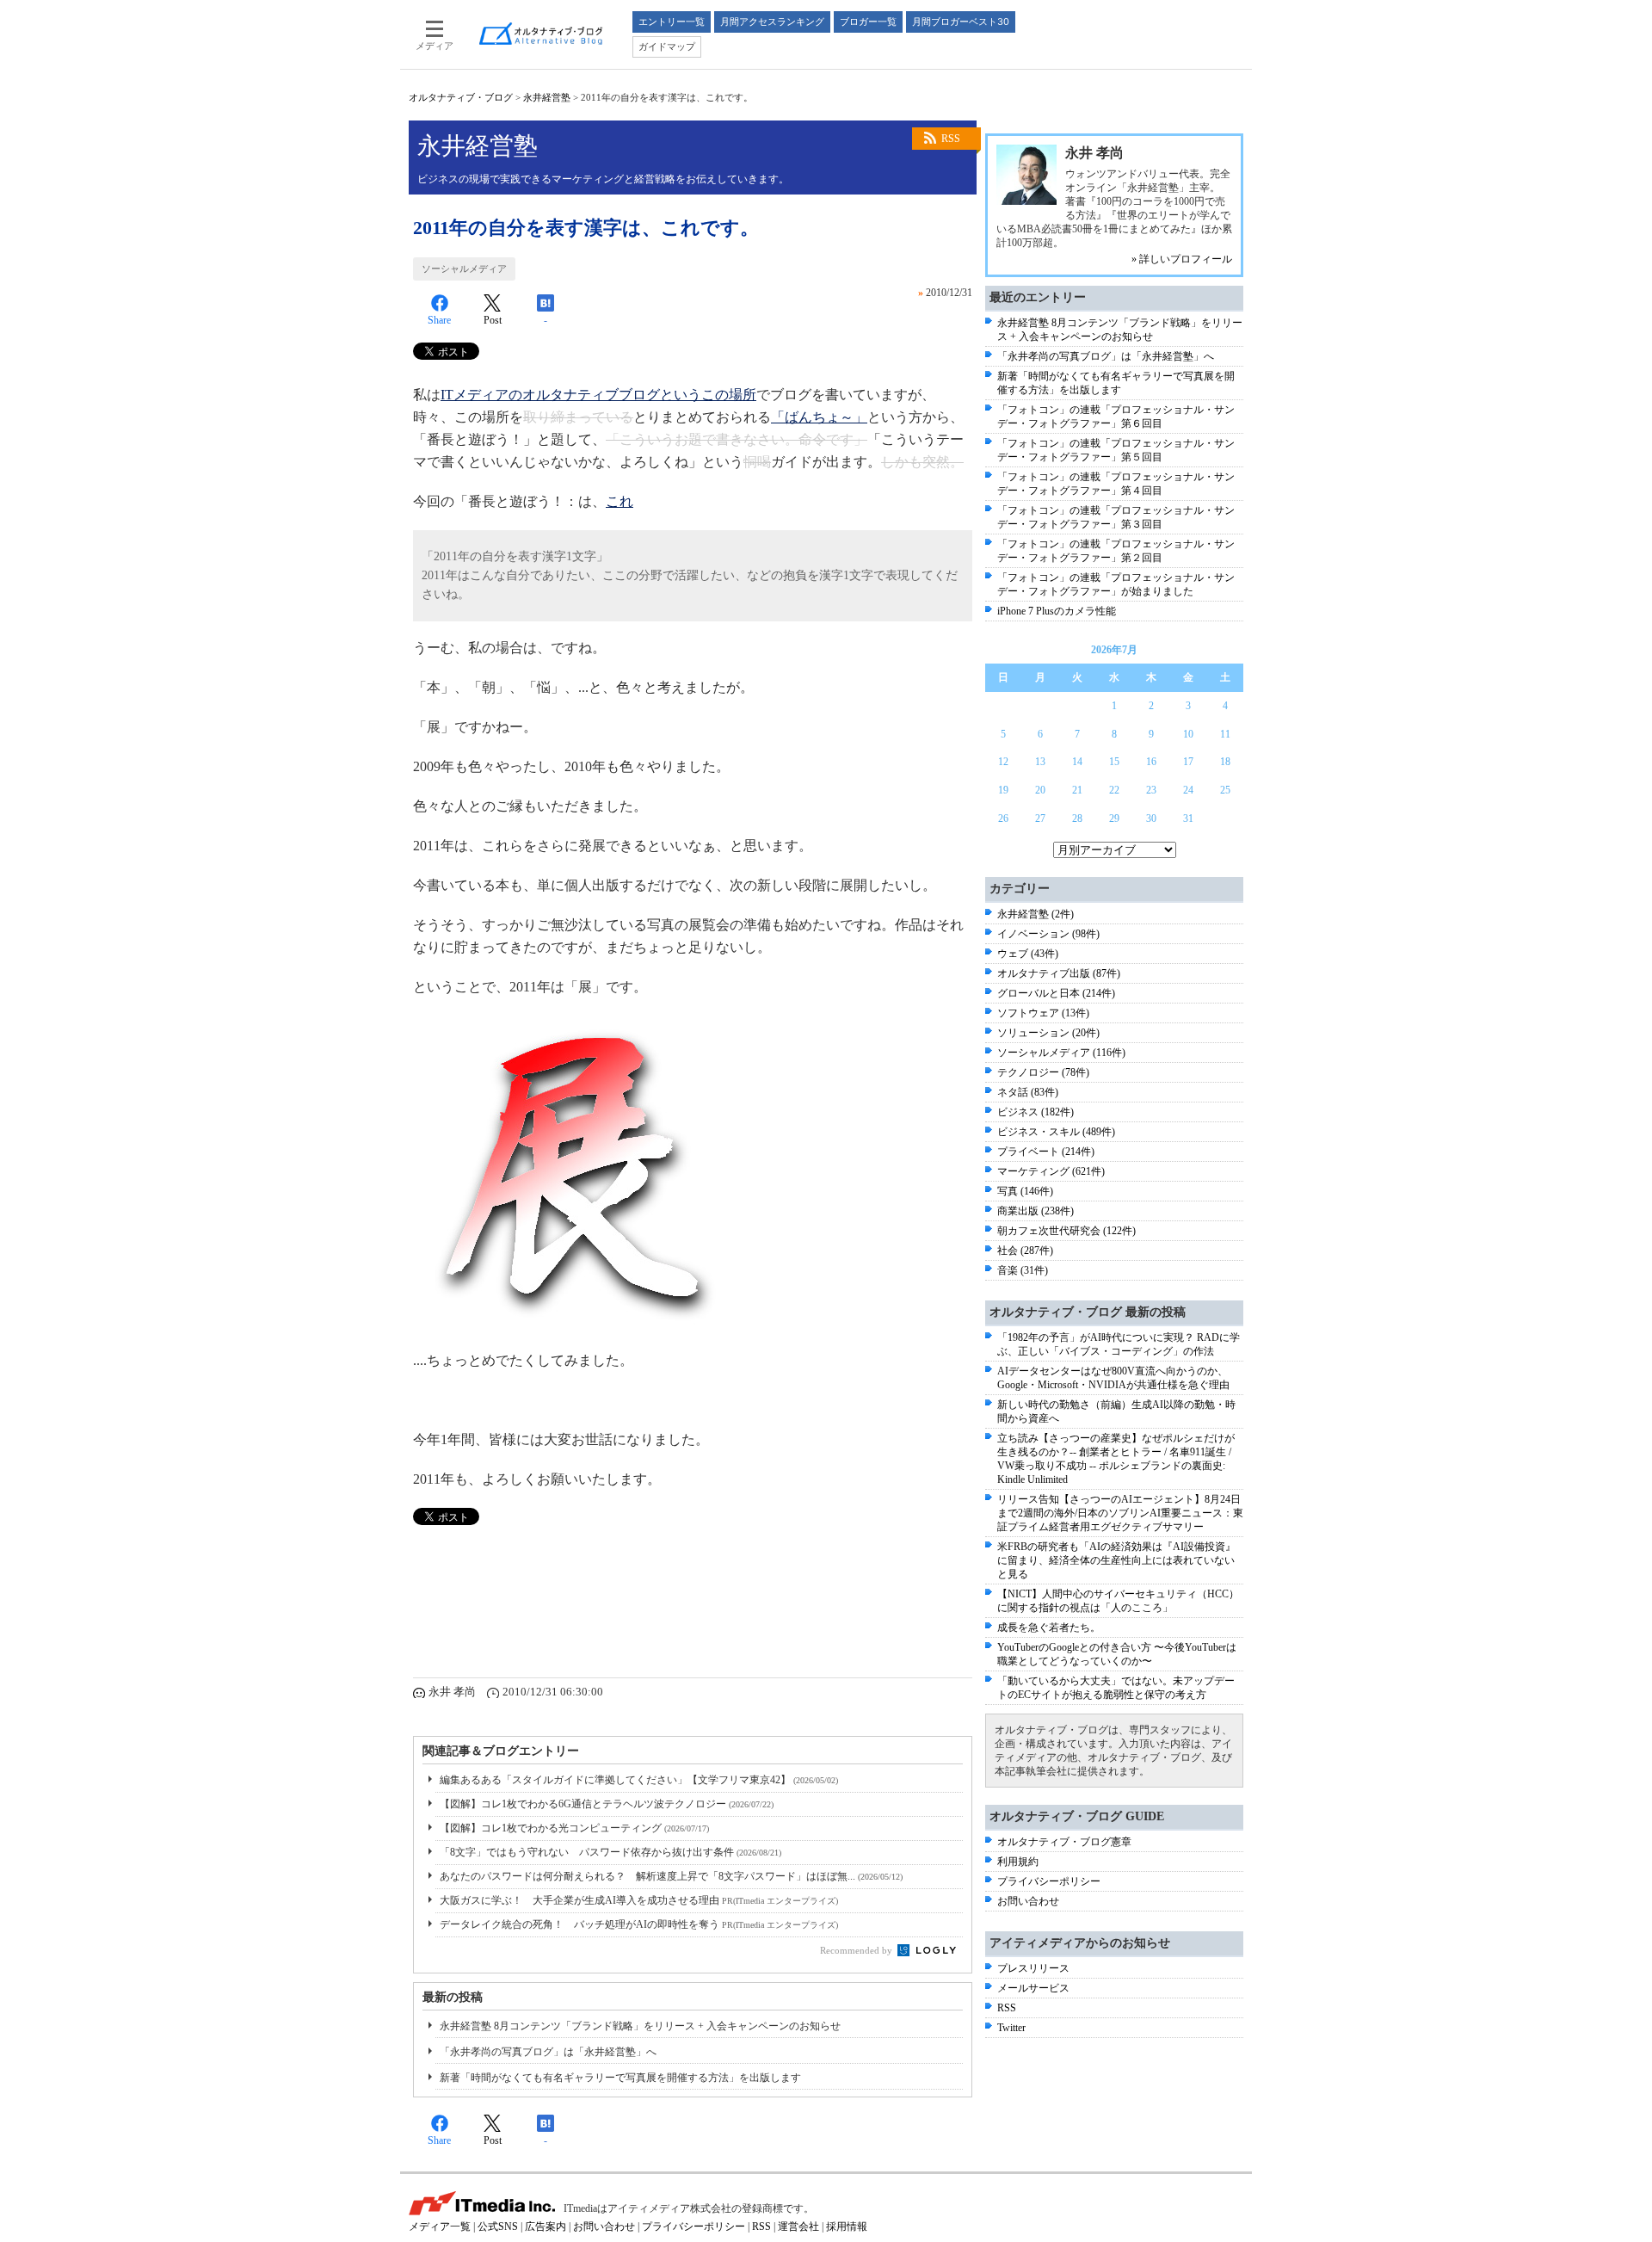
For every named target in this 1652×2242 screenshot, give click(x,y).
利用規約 (1018, 1862)
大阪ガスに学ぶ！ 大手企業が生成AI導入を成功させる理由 (639, 1900)
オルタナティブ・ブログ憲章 (1064, 1842)
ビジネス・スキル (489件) (1056, 1132)
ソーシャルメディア (464, 269)
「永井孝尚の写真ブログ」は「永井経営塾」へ (548, 2052)
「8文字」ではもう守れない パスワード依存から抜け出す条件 (610, 1852)
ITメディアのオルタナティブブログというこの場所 (598, 395)
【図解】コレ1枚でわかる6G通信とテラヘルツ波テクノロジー (607, 1804)
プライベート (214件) (1046, 1152)
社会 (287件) (1025, 1251)
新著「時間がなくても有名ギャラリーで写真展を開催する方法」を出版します (620, 2078)
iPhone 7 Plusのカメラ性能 (1057, 611)
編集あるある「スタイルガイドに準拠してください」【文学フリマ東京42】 (639, 1780)
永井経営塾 (547, 97)
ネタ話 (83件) (1028, 1092)
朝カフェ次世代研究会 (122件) (1066, 1231)
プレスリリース (1033, 1968)
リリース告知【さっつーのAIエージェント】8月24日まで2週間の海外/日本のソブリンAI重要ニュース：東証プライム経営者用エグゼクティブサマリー (1120, 1513)
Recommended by (857, 1950)
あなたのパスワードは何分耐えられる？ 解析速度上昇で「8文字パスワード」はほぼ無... (671, 1876)
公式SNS (498, 2227)
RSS (951, 139)
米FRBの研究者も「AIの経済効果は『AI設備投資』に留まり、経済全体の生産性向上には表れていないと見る (1116, 1560)
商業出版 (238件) (1036, 1211)
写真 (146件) (1025, 1191)
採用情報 (847, 2227)
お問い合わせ (1028, 1901)
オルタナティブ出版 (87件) (1059, 973)
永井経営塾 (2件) (1036, 914)
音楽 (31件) (1023, 1270)
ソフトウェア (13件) (1043, 1013)
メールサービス (1033, 1988)
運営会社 (798, 2227)
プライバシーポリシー (1049, 1881)
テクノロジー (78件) (1043, 1072)
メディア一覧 (440, 2227)
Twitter (1011, 2028)
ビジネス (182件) (1036, 1112)
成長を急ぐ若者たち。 (1049, 1627)
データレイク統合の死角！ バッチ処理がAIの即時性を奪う (639, 1924)
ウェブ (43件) (1028, 954)
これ (619, 501)
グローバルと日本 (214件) (1056, 993)
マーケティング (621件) (1051, 1171)
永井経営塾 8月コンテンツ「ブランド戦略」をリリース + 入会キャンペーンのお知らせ (640, 2026)
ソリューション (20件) (1048, 1033)
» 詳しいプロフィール (1182, 259)
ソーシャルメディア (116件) (1061, 1053)
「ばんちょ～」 (819, 417)
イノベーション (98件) (1048, 934)
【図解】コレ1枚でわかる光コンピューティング (574, 1828)
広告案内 (546, 2227)
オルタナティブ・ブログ (461, 97)
